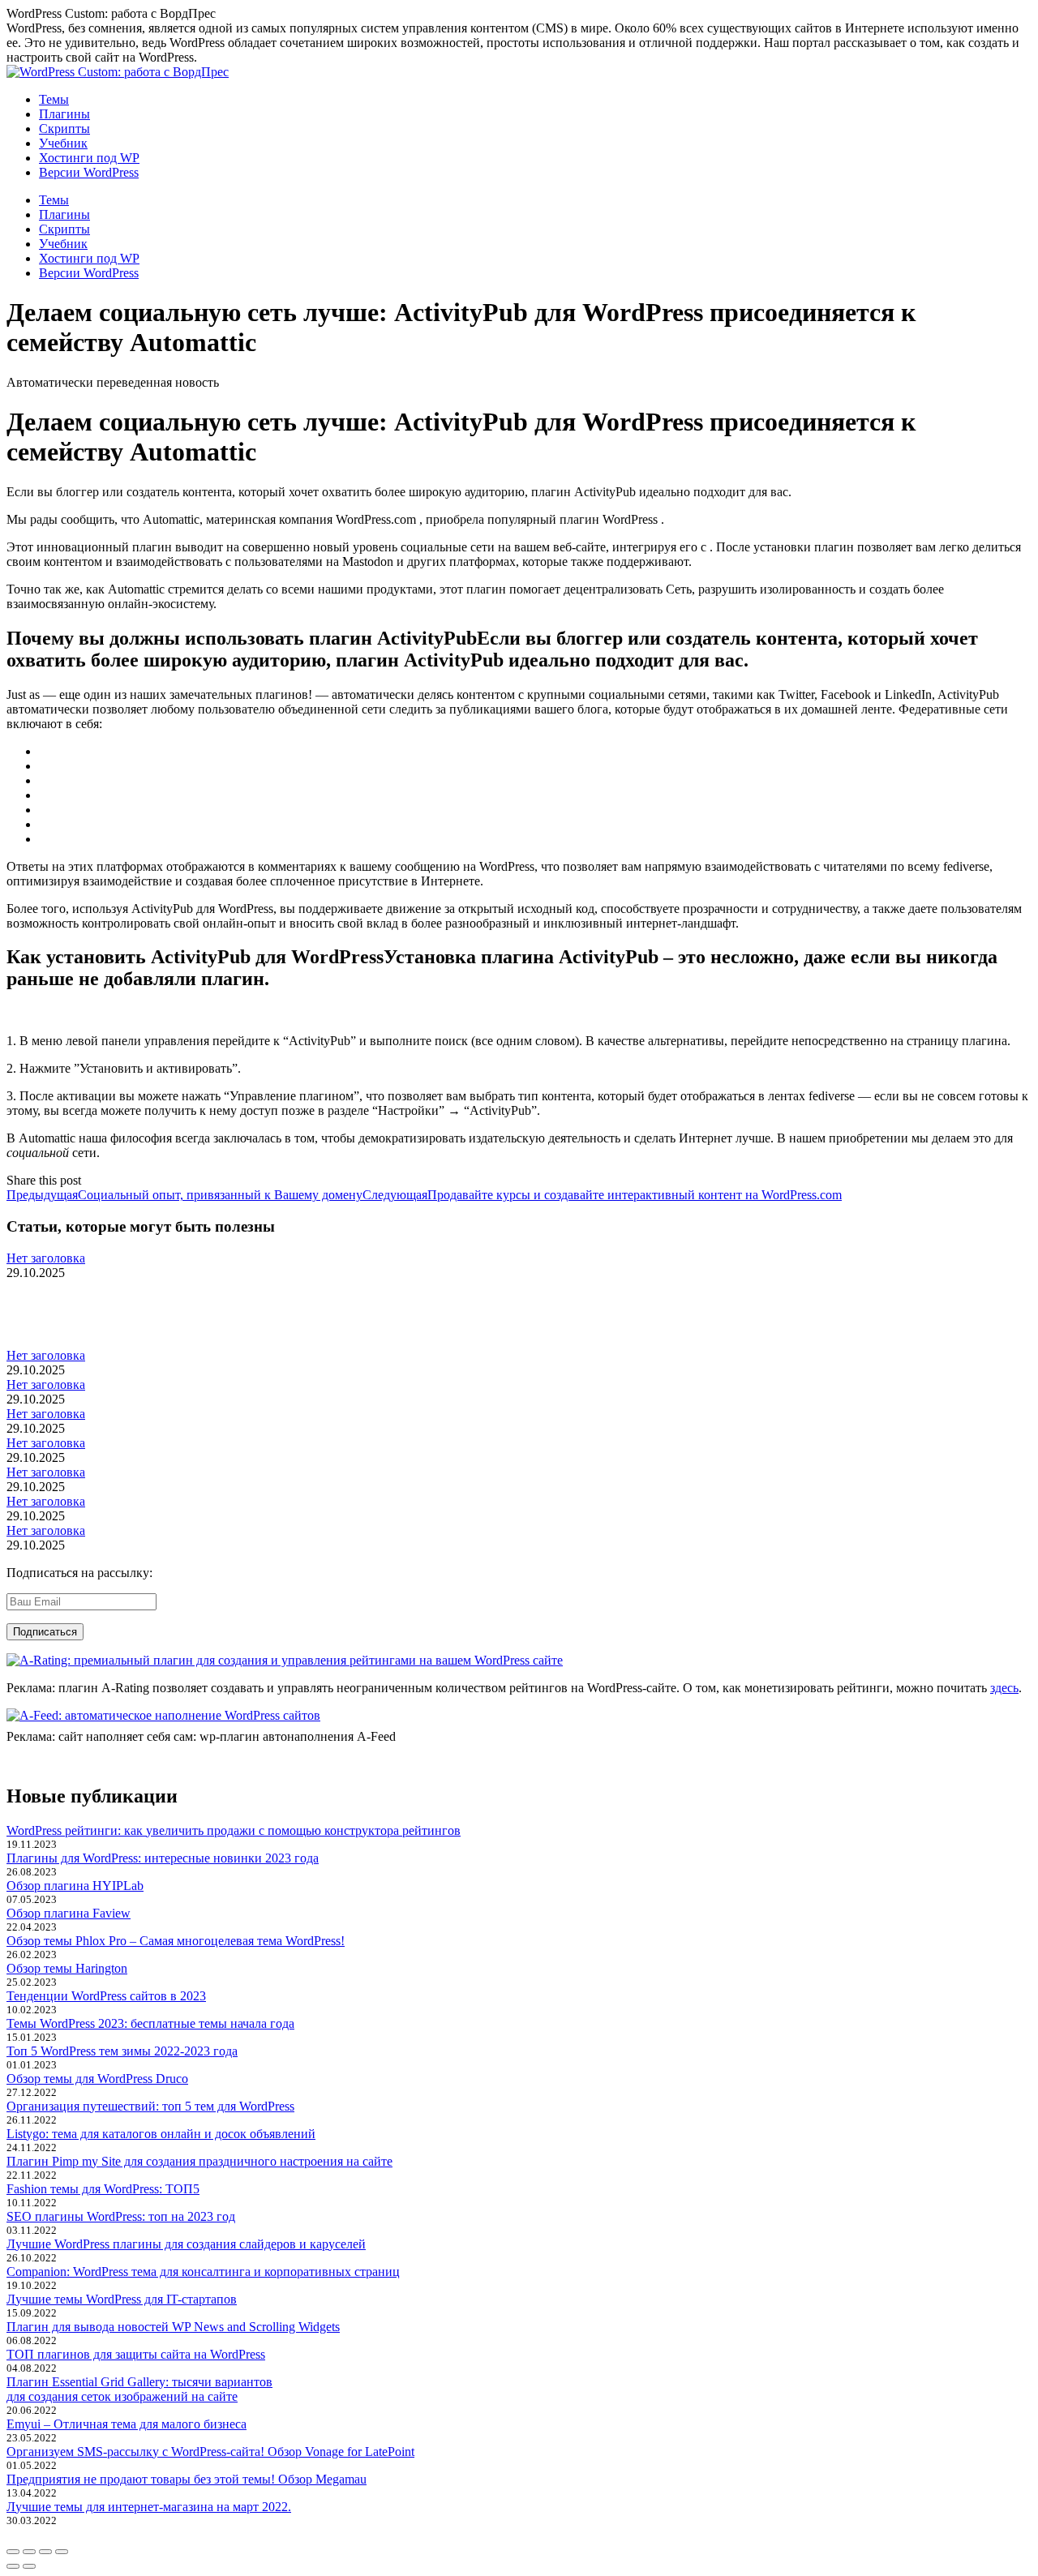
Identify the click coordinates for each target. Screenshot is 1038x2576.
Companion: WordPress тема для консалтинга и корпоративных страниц (203, 2272)
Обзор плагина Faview (69, 1913)
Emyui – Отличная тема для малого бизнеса (127, 2424)
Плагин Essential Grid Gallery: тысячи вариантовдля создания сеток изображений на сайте (139, 2389)
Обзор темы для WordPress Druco (97, 2079)
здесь (1004, 1688)
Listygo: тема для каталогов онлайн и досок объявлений (161, 2134)
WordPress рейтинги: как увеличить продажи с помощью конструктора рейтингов (234, 1830)
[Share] (29, 2552)
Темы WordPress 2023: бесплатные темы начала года (150, 2023)
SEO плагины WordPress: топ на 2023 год (121, 2216)
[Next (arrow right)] (29, 2566)
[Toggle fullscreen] (45, 2552)
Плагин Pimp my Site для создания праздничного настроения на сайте (199, 2161)
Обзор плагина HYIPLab (75, 1886)
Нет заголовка (46, 1258)
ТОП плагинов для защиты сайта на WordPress (136, 2354)
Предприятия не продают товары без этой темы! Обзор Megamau (187, 2479)
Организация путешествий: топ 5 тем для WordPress (150, 2106)
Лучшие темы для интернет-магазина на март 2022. (149, 2507)
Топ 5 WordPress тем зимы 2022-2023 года (122, 2051)
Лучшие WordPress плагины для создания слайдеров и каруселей (186, 2244)
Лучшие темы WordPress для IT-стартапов (122, 2299)
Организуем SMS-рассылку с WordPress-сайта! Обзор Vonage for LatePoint (210, 2452)
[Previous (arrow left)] (13, 2566)
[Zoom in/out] (62, 2552)
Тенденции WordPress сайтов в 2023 (106, 1996)
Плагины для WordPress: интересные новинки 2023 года (163, 1858)
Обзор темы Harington (67, 1968)
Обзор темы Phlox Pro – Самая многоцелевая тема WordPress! (176, 1941)
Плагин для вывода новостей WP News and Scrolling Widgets (173, 2327)
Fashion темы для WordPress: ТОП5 (103, 2189)
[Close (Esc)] (13, 2552)
